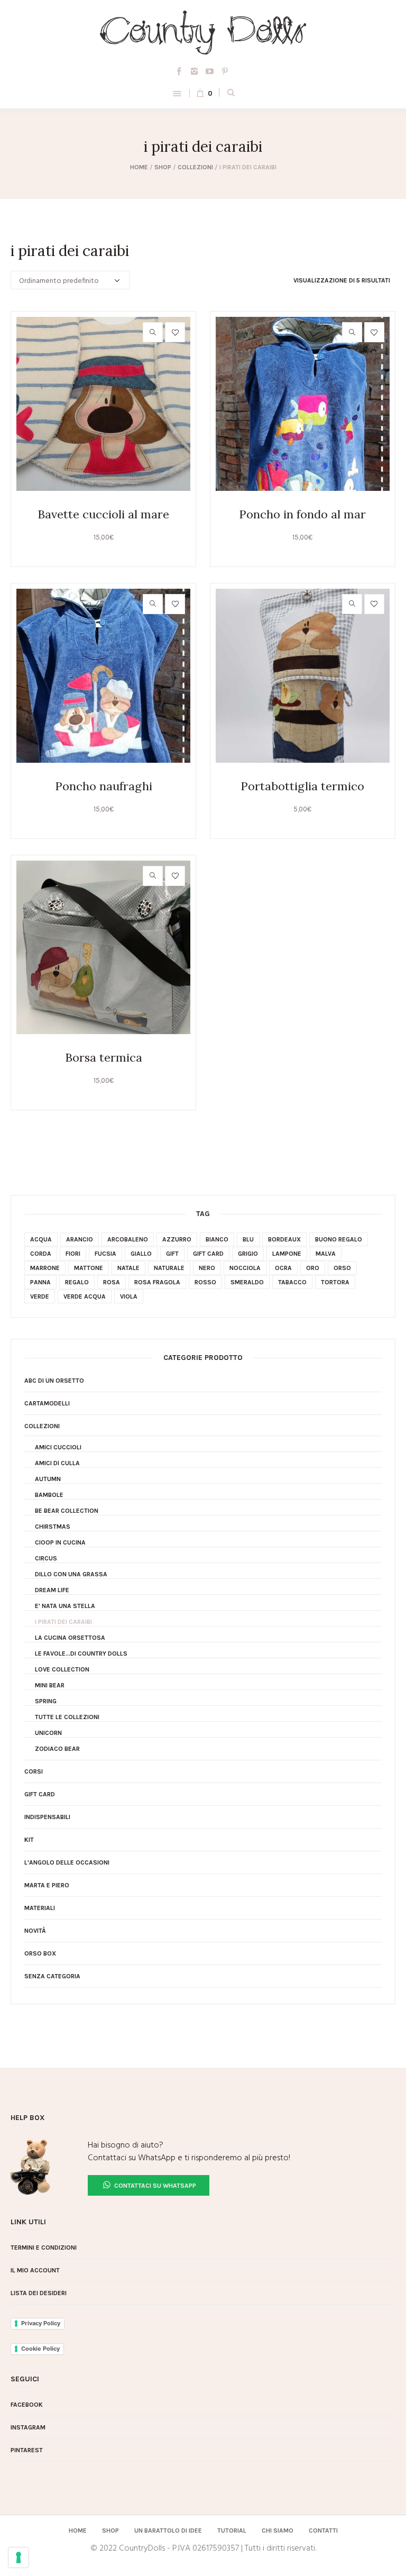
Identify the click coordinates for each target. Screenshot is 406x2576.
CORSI (34, 1771)
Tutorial (232, 2531)
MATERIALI (40, 1908)
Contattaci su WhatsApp (154, 2186)
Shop (163, 167)
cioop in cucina (60, 1542)
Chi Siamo (278, 2531)
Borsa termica (104, 1057)
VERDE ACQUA (85, 1296)
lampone (287, 1254)
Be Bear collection (67, 1511)
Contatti (323, 2531)
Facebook (27, 2405)
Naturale (169, 1268)
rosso (205, 1282)
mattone (89, 1268)
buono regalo (339, 1239)
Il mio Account (35, 2270)
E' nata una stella (65, 1606)
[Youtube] (210, 71)
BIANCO (217, 1239)
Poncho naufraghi (104, 786)
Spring (46, 1701)
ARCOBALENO (128, 1239)
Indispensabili (47, 1817)
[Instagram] (195, 71)
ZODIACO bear (57, 1749)
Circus (46, 1558)
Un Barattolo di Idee (168, 2531)
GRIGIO (248, 1254)
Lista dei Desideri (39, 2293)
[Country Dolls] (203, 33)
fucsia (105, 1254)
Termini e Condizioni (44, 2248)
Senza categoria (52, 1976)
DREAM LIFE (52, 1590)
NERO (207, 1268)
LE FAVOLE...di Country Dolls (81, 1654)
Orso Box (40, 1953)
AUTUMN (48, 1479)
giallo (141, 1254)
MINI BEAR (50, 1685)
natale (128, 1268)
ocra (283, 1268)
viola (129, 1296)
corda (41, 1254)
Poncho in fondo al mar (302, 514)
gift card (208, 1254)
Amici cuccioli (58, 1447)
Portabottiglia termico (302, 786)
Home (139, 167)
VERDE (40, 1296)
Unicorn (48, 1733)
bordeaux (284, 1239)
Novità (35, 1931)
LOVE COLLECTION (62, 1669)
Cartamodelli (47, 1403)
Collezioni (195, 167)
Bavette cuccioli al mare (103, 514)
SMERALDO (247, 1282)
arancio (80, 1239)
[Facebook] (179, 71)
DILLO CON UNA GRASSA (71, 1574)
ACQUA (41, 1239)
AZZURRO (177, 1239)
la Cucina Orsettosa (70, 1638)
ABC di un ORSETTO (54, 1381)
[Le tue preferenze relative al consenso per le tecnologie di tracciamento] (19, 2557)
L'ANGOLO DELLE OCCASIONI (67, 1862)
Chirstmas (53, 1527)
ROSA (112, 1282)
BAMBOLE (49, 1495)
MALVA (326, 1254)
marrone (45, 1268)
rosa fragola (157, 1282)
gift (172, 1254)
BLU (248, 1239)
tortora (335, 1282)
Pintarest (27, 2450)
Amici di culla (57, 1463)
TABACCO (292, 1282)
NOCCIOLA (245, 1268)
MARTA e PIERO (47, 1885)
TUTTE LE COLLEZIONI (67, 1717)
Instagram (28, 2427)
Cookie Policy (40, 2349)
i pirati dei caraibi (63, 1622)
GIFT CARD (40, 1794)
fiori (73, 1254)
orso (342, 1268)
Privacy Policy (41, 2323)
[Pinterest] (225, 71)
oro (313, 1268)
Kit (29, 1840)
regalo (77, 1282)
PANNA (40, 1282)
